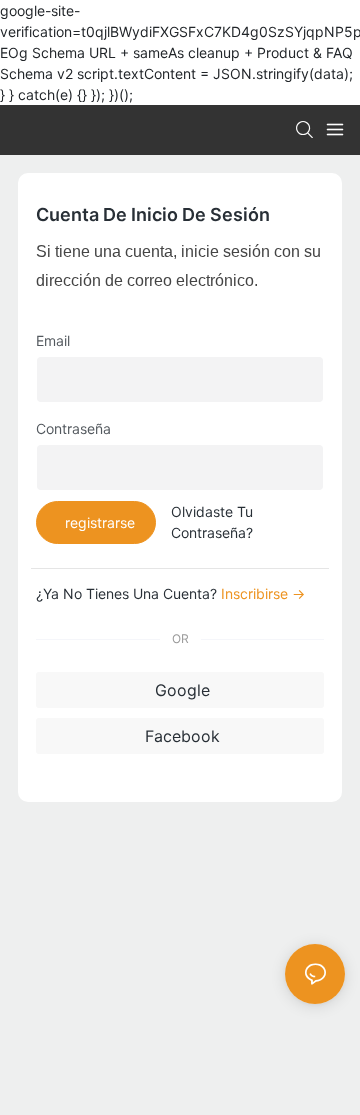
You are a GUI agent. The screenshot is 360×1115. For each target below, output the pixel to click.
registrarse (100, 522)
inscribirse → (263, 593)
